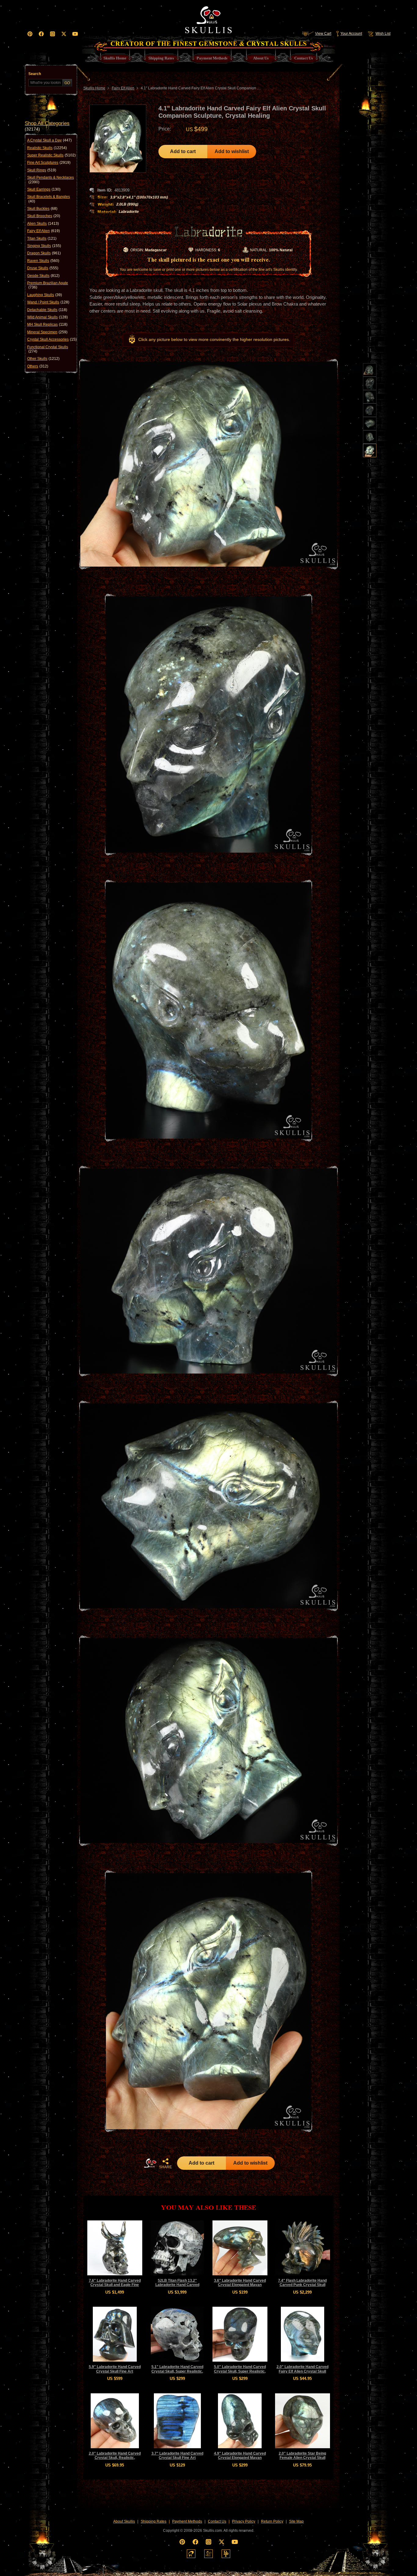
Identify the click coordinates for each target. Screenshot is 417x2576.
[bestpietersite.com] (226, 2554)
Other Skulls (43, 359)
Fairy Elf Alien (44, 231)
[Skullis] (209, 18)
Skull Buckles (42, 209)
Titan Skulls (42, 238)
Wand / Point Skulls (48, 302)
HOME (150, 2163)
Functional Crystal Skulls (48, 349)
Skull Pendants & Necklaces (51, 180)
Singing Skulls (44, 246)
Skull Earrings (44, 189)
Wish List (383, 34)
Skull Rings (42, 170)
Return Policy (272, 2521)
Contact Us (217, 2521)
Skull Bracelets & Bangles (49, 199)
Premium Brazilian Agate (48, 285)
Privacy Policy (244, 2521)
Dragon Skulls (44, 253)
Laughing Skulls (45, 295)
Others (38, 366)
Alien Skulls (43, 224)
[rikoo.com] (191, 2554)
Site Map (296, 2521)
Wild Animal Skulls (47, 317)
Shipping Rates (154, 2521)
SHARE (165, 2167)
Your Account (351, 34)
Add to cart (183, 151)
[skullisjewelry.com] (209, 2554)
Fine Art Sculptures (49, 163)
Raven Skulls (43, 261)
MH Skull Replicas (47, 324)
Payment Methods (187, 2521)
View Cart (323, 34)
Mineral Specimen (47, 332)
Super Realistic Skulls (51, 155)
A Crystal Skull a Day (49, 140)
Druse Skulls (43, 268)
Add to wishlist (232, 151)
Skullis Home (94, 88)
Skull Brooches (44, 216)
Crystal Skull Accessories (52, 339)
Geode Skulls (43, 276)
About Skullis (124, 2521)
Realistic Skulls (47, 148)
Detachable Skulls (47, 310)
